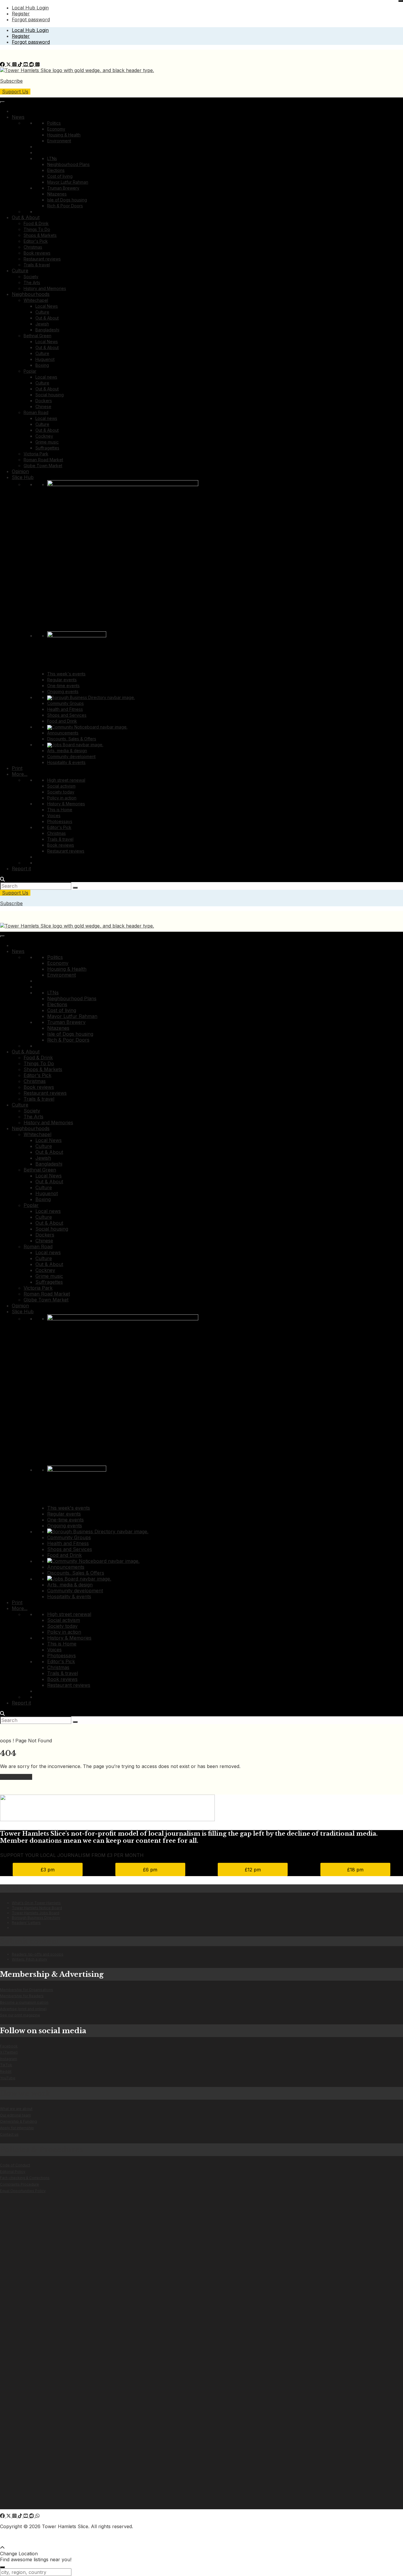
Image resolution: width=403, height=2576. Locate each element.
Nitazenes (57, 194)
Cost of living (60, 176)
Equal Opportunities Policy (23, 2191)
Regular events (62, 680)
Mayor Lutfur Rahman (68, 182)
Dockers (44, 401)
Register (21, 14)
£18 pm (355, 1870)
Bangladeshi (47, 330)
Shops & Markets (40, 235)
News (18, 117)
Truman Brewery (63, 188)
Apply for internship (17, 2128)
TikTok (6, 2065)
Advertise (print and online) (23, 2009)
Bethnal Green (37, 336)
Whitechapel (36, 300)
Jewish (42, 324)
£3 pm (48, 1870)
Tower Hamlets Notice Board (37, 1908)
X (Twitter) (9, 2052)
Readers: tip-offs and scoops (38, 1954)
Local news (46, 377)
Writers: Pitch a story (30, 1959)
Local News (47, 306)
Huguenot (45, 359)
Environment (59, 141)
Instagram (9, 2059)
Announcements (63, 733)
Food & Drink (36, 223)
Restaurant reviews (42, 259)
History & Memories (66, 804)
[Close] (401, 1)
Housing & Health (64, 135)
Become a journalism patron (24, 2002)
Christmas (33, 247)
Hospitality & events (66, 762)
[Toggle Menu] (2, 102)
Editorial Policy (13, 2172)
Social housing (50, 395)
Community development (71, 756)
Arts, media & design (67, 751)
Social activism (61, 786)
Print (17, 768)
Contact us (9, 2134)
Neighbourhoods (31, 294)
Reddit (6, 2071)
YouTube (8, 2078)
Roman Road (36, 412)
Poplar (30, 371)
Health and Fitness (65, 709)
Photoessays (60, 821)
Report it (21, 869)
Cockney (44, 436)
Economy (56, 129)
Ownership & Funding (18, 2121)
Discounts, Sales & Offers (72, 739)
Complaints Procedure (19, 2184)
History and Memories (45, 288)
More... (20, 774)
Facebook (9, 2046)
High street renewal (66, 780)
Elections (56, 170)
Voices (54, 816)
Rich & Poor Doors (65, 206)
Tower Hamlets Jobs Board (36, 1913)
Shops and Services (67, 715)
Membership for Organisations (27, 1990)
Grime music (47, 442)
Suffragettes (47, 448)
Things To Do (37, 229)
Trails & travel (37, 265)
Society (31, 277)
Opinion (20, 471)
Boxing (42, 365)
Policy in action (62, 798)
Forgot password (31, 19)
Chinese (43, 406)
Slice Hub (23, 477)
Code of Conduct (15, 2165)
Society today (61, 792)
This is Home (60, 810)
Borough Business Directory (36, 1918)
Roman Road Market (43, 460)
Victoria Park (36, 454)
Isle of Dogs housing (67, 200)
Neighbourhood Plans (68, 164)
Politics (54, 123)
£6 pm (150, 1870)
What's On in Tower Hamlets (36, 1903)
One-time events (63, 686)
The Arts (32, 282)
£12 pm (253, 1870)
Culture (20, 271)
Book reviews (37, 253)
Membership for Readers (22, 1996)
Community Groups (65, 703)
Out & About (26, 217)
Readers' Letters (26, 1923)
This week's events (66, 674)
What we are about (16, 2109)
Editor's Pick (36, 241)
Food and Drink (62, 721)
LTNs (52, 158)
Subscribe (11, 81)
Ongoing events (63, 691)
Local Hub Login (30, 8)
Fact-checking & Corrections (25, 2178)
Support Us (15, 92)
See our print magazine (20, 2015)
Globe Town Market (43, 466)
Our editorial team (15, 2115)
